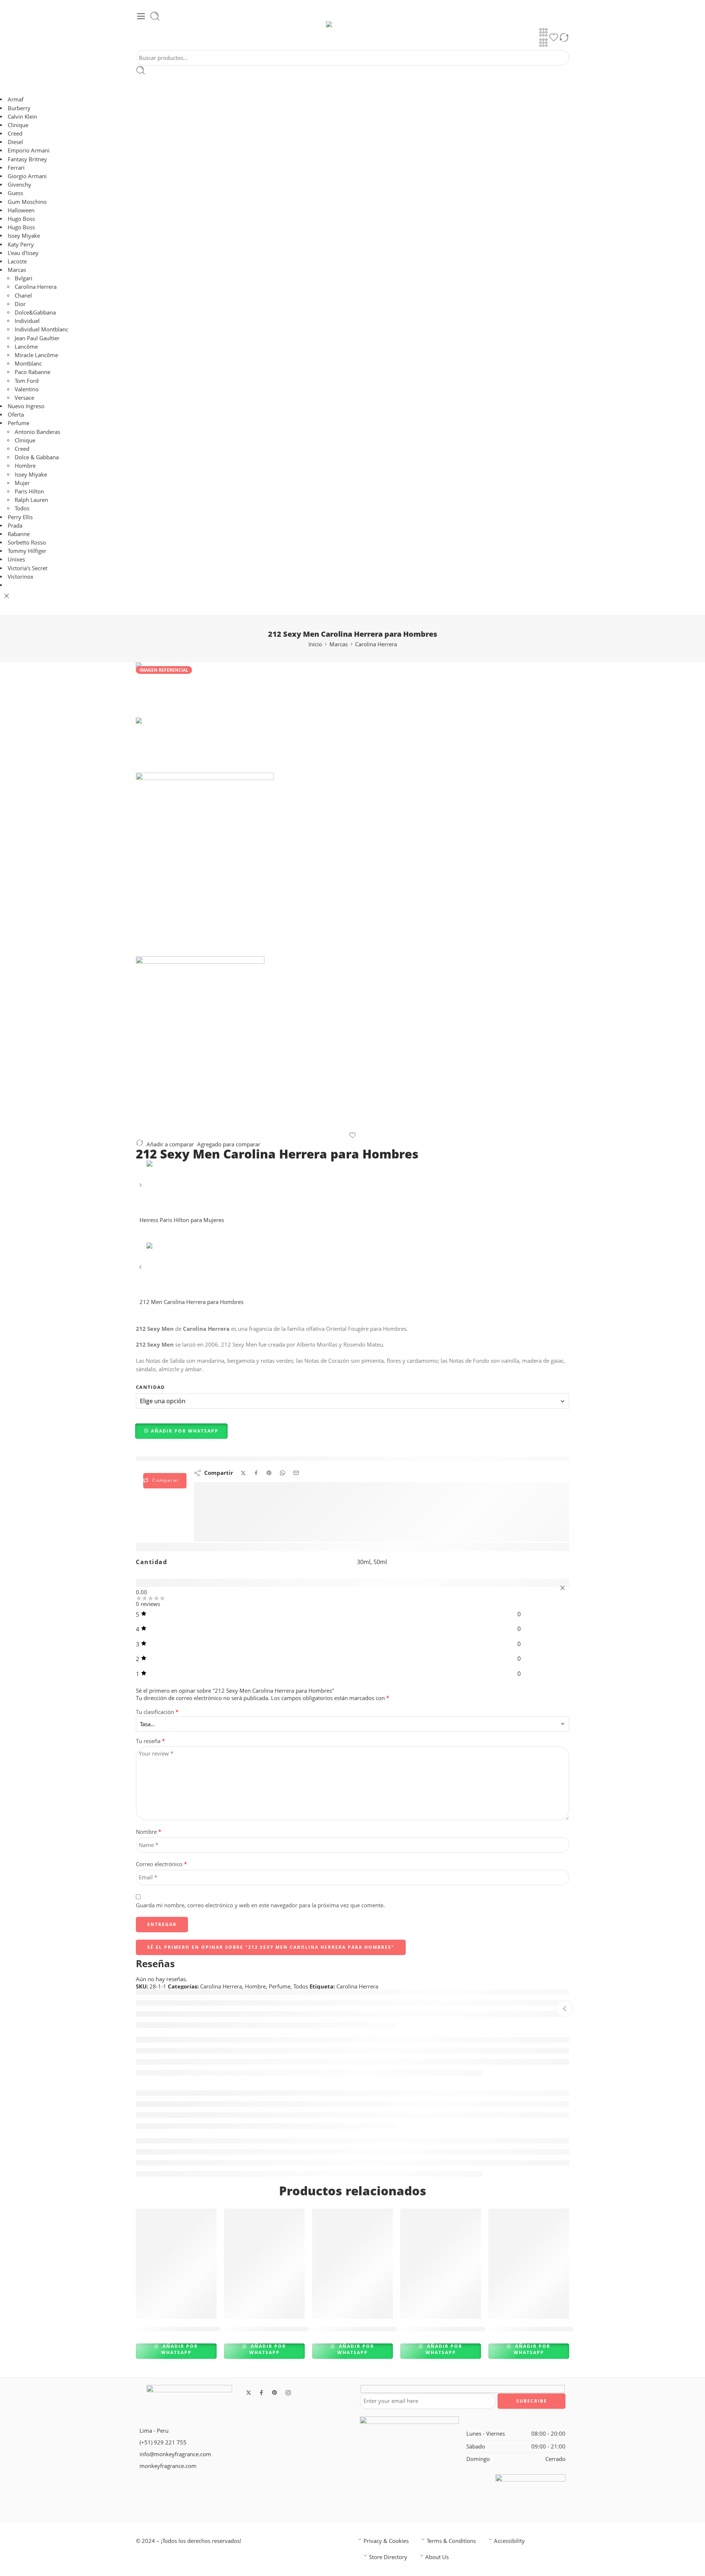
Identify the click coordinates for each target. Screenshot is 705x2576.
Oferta (16, 415)
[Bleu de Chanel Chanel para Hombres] (176, 2264)
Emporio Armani (29, 150)
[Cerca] (7, 596)
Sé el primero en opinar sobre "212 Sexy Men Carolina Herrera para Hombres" (271, 1947)
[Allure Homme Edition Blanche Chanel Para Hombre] (352, 2264)
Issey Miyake (24, 236)
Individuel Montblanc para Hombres (456, 2329)
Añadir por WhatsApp (185, 1431)
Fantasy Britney (27, 159)
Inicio (315, 644)
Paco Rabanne (32, 372)
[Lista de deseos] (554, 39)
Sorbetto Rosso (27, 542)
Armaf (16, 99)
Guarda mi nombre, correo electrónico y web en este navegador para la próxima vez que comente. (260, 1905)
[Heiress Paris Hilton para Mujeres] (141, 1188)
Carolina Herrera (36, 287)
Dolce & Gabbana (37, 457)
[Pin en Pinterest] (269, 1473)
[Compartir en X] (243, 1473)
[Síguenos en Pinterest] (275, 2393)
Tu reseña (150, 1741)
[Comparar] (564, 39)
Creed (15, 134)
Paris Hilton (29, 491)
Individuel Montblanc (41, 329)
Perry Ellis (20, 517)
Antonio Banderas (37, 432)
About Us (437, 2557)
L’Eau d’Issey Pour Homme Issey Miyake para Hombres (308, 2329)
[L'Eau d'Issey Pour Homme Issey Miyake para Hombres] (264, 2264)
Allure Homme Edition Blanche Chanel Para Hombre (392, 2329)
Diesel (15, 142)
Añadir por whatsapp (179, 2349)
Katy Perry (21, 245)
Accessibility (509, 2541)
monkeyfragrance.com (168, 2466)
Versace (24, 398)
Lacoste (17, 261)
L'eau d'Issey (23, 253)
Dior (20, 304)
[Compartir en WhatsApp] (283, 1473)
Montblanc (28, 364)
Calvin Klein (22, 117)
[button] (182, 1431)
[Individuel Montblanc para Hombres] (441, 2264)
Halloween (21, 210)
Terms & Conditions (451, 2541)
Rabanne (19, 534)
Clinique (18, 125)
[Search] (155, 16)
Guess (15, 193)
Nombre (149, 1832)
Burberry (19, 108)
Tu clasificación (157, 1712)
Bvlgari (23, 278)
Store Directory (388, 2557)
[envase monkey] (352, 1044)
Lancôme (26, 347)
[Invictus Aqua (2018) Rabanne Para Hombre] (529, 2264)
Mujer (22, 483)
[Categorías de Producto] (543, 32)
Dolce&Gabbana (35, 312)
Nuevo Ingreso (26, 406)
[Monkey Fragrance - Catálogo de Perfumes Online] (352, 24)
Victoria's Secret (28, 568)
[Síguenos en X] (249, 2393)
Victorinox (21, 577)
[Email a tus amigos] (296, 1473)
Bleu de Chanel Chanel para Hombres (193, 2329)
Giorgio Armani (27, 176)
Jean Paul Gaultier (37, 338)
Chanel (23, 296)
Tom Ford (27, 381)
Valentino (27, 389)
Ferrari (16, 168)
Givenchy (19, 185)
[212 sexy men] (157, 689)
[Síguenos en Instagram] (288, 2393)
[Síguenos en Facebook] (261, 2393)
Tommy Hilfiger (27, 551)
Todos (22, 508)
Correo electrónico (161, 1864)
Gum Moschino (27, 202)
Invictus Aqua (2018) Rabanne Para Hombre (556, 2329)
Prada (15, 526)
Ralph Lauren (31, 500)
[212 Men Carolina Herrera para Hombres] (141, 1270)
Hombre (25, 466)
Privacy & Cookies (386, 2541)
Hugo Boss (22, 219)
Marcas (17, 270)
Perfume (19, 423)
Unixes (16, 559)
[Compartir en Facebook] (256, 1473)
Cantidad (151, 1387)
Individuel (27, 321)
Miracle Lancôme (36, 355)
